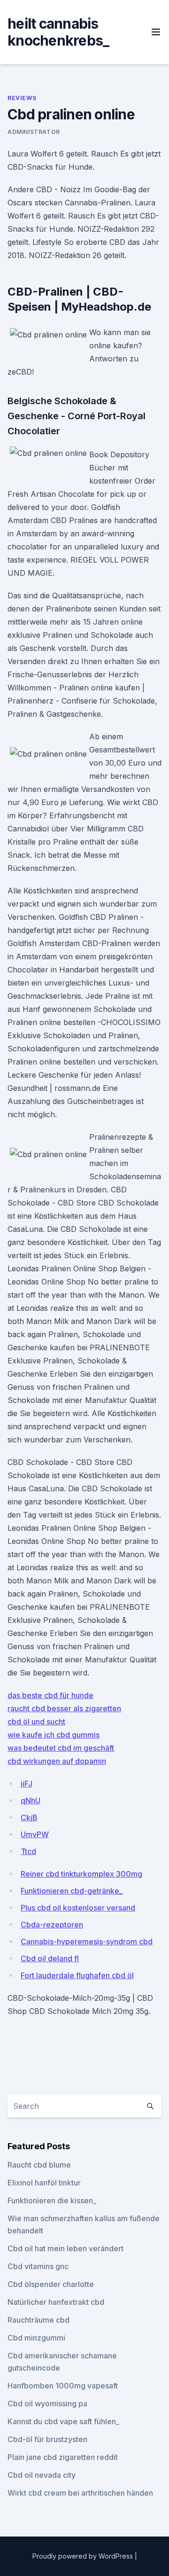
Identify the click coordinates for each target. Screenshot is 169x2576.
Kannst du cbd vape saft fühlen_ (63, 2421)
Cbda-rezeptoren (52, 1925)
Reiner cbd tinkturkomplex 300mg (81, 1874)
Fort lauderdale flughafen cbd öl (77, 1975)
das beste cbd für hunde (50, 1695)
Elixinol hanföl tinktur (44, 2183)
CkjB (29, 1817)
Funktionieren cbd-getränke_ (72, 1891)
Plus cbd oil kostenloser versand (78, 1908)
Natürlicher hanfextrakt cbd (56, 2302)
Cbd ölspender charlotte (51, 2284)
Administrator (34, 132)
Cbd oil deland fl (50, 1958)
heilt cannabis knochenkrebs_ (58, 32)
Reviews (22, 98)
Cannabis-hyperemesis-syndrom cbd (87, 1942)
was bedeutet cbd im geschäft (61, 1748)
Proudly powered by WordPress (84, 2556)
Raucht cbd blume (39, 2165)
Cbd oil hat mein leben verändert (65, 2248)
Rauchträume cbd (38, 2320)
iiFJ (27, 1784)
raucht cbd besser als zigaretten (64, 1708)
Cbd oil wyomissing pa (47, 2404)
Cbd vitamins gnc (38, 2266)
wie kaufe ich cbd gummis (54, 1735)
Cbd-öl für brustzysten (47, 2439)
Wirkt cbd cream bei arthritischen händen (80, 2493)
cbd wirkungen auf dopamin (57, 1761)
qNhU (31, 1801)
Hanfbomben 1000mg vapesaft (63, 2386)
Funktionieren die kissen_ (52, 2200)
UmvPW (35, 1834)
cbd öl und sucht (36, 1722)
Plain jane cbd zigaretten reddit (63, 2457)
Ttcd (28, 1851)
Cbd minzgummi (36, 2338)
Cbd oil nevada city (42, 2475)
